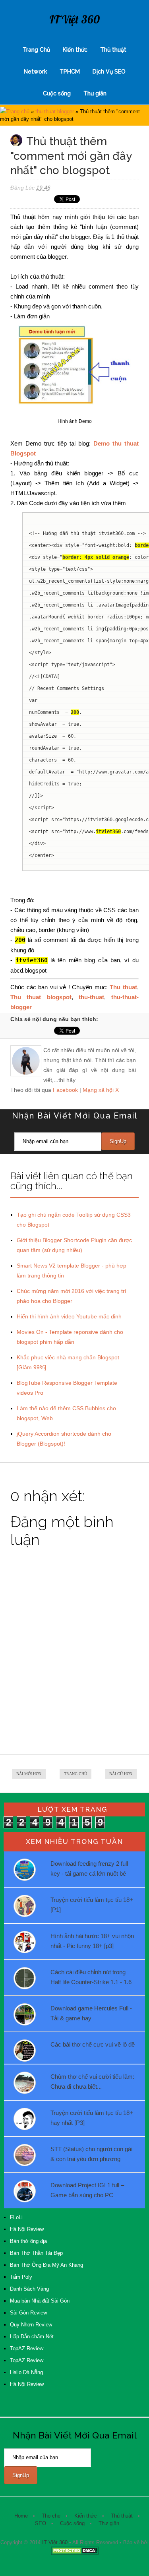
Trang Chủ (36, 50)
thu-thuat (91, 997)
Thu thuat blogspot (41, 997)
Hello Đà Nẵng (26, 2372)
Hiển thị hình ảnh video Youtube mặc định (69, 1316)
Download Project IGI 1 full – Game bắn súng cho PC (87, 2190)
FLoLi (16, 2217)
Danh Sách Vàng (29, 2289)
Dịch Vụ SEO (109, 72)
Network (35, 72)
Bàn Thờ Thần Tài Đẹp (36, 2253)
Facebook (65, 1090)
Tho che (51, 2516)
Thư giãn (95, 93)
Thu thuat (123, 987)
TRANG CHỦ (75, 1774)
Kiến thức (75, 50)
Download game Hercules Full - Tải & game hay (91, 2013)
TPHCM (70, 72)
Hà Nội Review (27, 2229)
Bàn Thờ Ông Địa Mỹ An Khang (46, 2265)
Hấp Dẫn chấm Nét (32, 2337)
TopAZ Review (27, 2348)
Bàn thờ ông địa (28, 2241)
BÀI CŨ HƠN (121, 1774)
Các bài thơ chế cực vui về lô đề (93, 2044)
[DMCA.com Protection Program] (75, 2553)
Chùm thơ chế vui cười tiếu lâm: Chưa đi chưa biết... (92, 2082)
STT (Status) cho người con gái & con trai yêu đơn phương (91, 2154)
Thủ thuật (113, 50)
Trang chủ (18, 111)
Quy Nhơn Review (31, 2325)
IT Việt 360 (74, 19)
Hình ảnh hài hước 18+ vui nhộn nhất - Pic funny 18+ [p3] (92, 1941)
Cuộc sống (57, 93)
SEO (41, 2523)
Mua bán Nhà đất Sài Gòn (40, 2301)
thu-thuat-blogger (55, 111)
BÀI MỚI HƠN (29, 1774)
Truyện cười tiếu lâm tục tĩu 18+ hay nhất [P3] (92, 2118)
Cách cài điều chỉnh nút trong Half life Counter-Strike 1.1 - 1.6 (91, 1977)
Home (21, 2516)
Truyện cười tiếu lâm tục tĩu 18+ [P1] (92, 1905)
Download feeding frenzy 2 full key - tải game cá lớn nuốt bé (89, 1869)
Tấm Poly (21, 2277)
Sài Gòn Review (28, 2313)
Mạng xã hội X (101, 1090)
